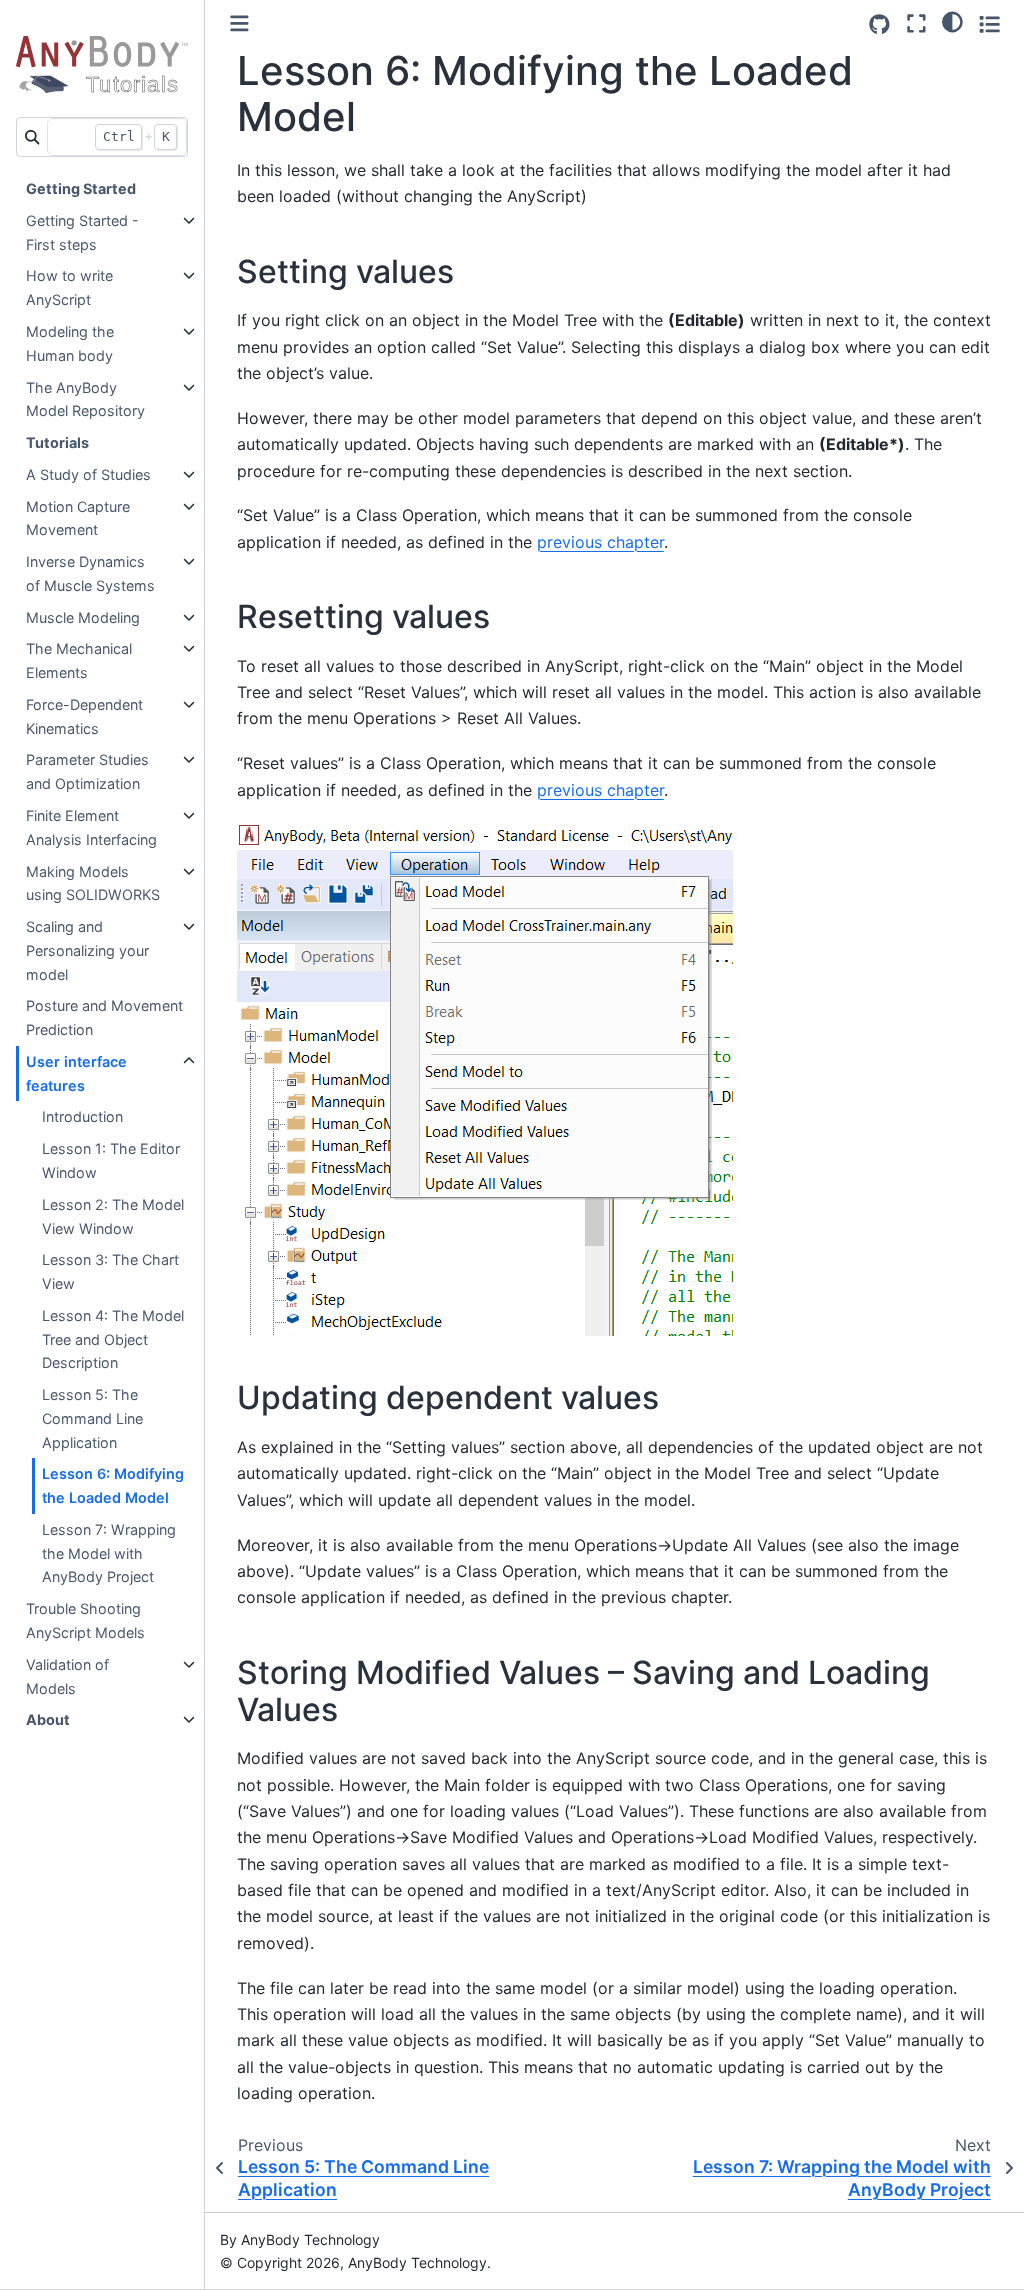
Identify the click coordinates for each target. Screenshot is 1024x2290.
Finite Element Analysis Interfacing (91, 827)
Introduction (82, 1116)
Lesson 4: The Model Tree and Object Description (113, 1339)
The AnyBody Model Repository (85, 399)
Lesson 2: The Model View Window (113, 1216)
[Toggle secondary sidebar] (989, 23)
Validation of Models (67, 1676)
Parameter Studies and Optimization (87, 771)
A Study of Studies (88, 474)
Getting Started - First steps (82, 232)
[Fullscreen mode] (916, 23)
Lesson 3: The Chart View (110, 1271)
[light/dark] (952, 21)
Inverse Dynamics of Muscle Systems (90, 573)
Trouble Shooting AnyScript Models (85, 1620)
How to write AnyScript (69, 287)
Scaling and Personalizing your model (87, 950)
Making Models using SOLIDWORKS (93, 883)
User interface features (76, 1073)
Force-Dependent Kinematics (84, 716)
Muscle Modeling (83, 617)
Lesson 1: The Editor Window (111, 1160)
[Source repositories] (879, 24)
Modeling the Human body (70, 343)
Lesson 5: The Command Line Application (92, 1418)
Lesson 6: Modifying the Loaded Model (113, 1485)
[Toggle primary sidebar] (239, 23)
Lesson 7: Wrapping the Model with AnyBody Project (109, 1553)
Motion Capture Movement (78, 518)
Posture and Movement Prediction (104, 1017)
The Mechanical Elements (79, 660)
